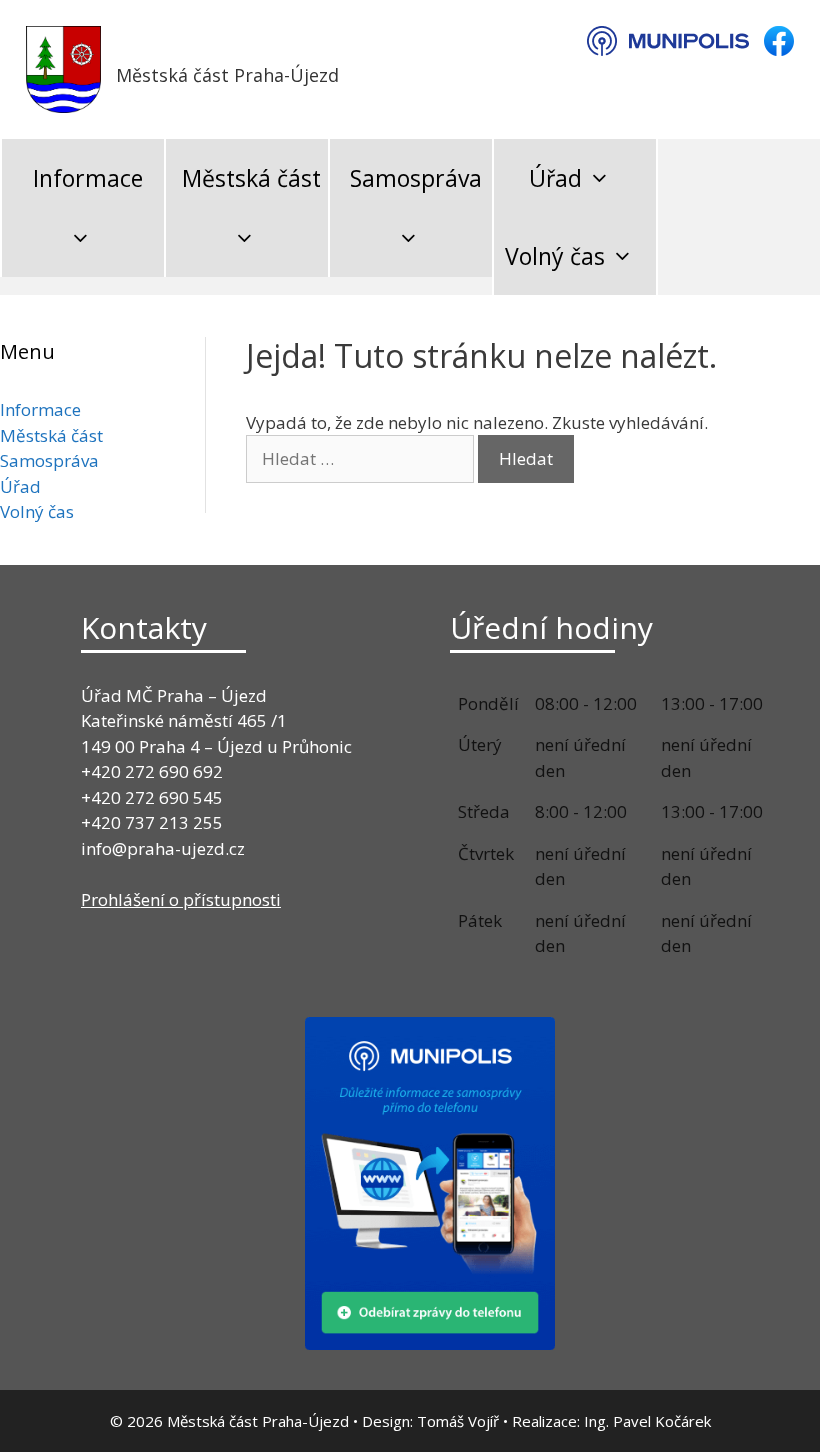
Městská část (251, 178)
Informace (88, 178)
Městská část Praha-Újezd (227, 75)
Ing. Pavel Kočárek (647, 1421)
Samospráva (416, 178)
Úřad (555, 178)
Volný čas (555, 256)
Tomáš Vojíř (458, 1421)
